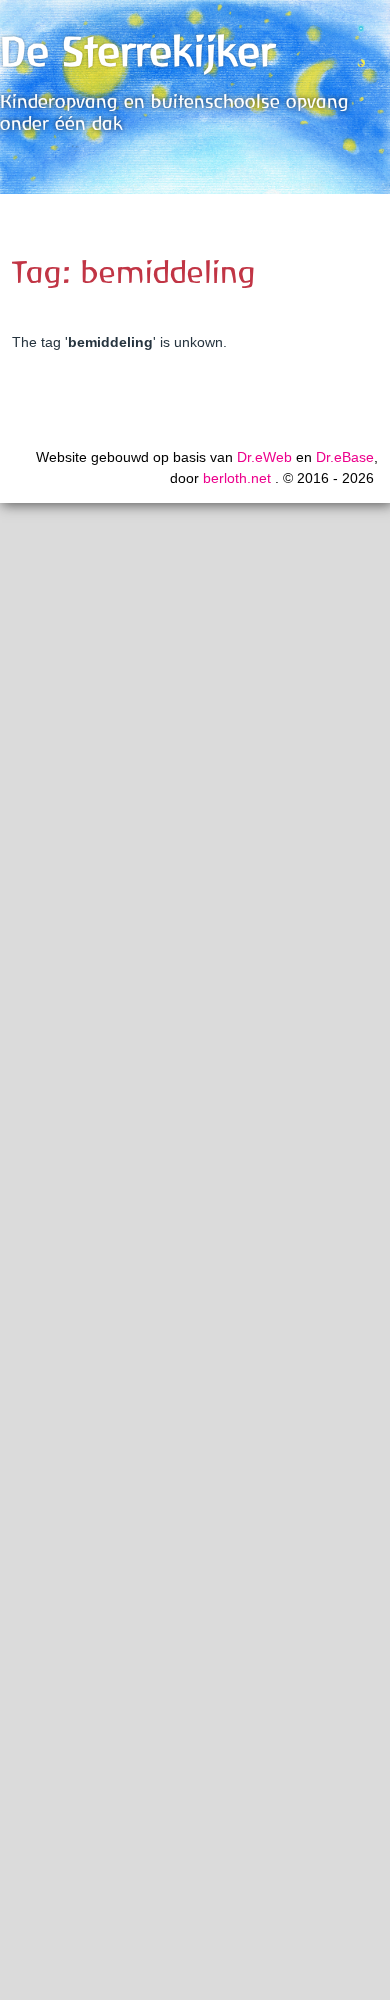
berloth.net (237, 478)
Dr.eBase (345, 457)
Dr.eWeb (264, 457)
